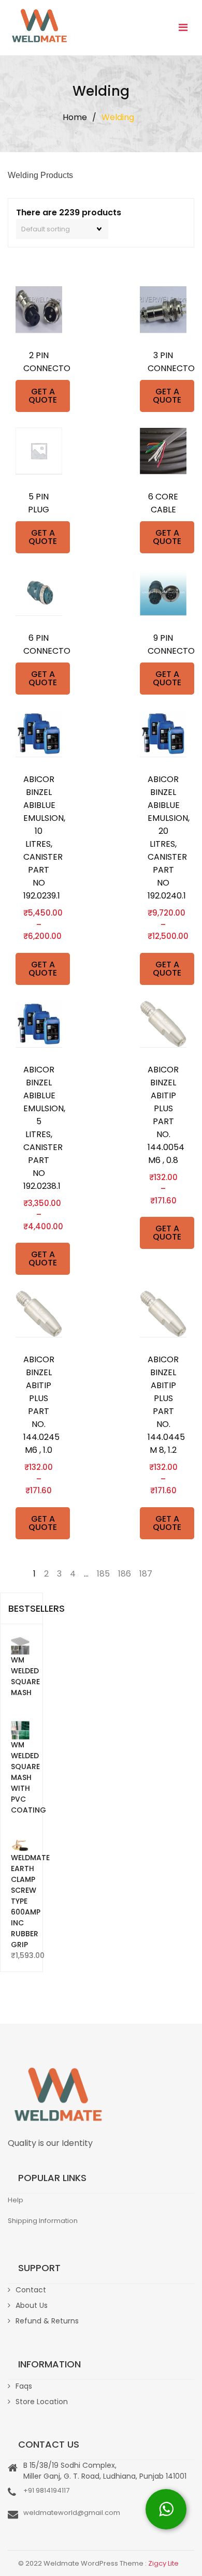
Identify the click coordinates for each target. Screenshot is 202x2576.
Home (75, 117)
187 (146, 1574)
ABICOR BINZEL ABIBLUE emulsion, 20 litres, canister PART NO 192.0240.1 (163, 837)
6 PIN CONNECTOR (39, 644)
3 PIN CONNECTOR (163, 362)
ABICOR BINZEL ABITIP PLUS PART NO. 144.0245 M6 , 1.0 (39, 1405)
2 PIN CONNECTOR (39, 362)
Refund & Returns (47, 2321)
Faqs (24, 2386)
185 (103, 1574)
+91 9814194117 (46, 2490)
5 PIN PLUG (39, 503)
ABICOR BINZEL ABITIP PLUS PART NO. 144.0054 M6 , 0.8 (163, 1115)
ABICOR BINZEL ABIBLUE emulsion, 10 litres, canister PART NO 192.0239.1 (39, 837)
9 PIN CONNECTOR (163, 644)
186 (125, 1574)
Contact (31, 2290)
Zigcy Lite (163, 2563)
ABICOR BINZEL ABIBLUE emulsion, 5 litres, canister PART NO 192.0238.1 (39, 1128)
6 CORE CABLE (163, 503)
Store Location (42, 2402)
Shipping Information (43, 2221)
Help (16, 2200)
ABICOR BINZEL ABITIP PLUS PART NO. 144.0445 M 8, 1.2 (163, 1405)
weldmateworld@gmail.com (72, 2513)
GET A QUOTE (43, 396)
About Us (32, 2305)
